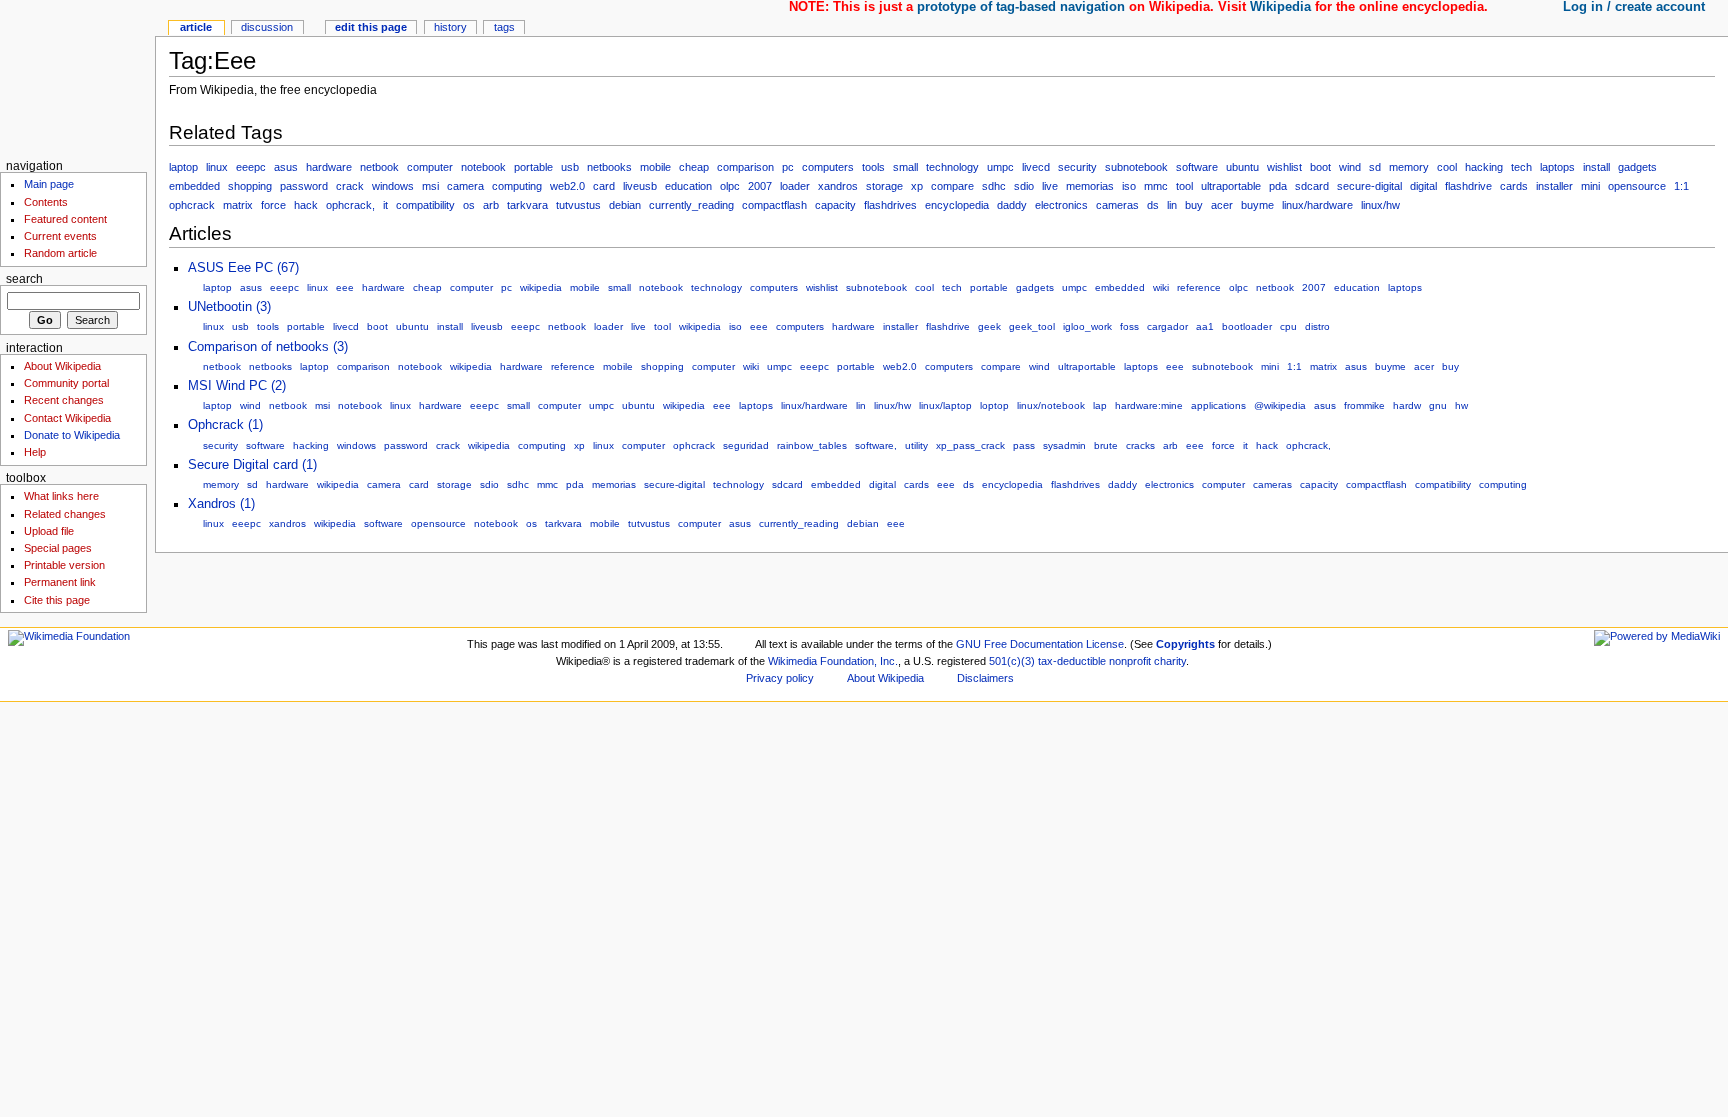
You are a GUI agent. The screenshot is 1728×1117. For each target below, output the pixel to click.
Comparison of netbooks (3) (268, 347)
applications (1218, 405)
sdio (1024, 186)
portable (533, 167)
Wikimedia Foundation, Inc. (833, 661)
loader (795, 186)
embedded (194, 186)
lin (1172, 205)
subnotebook (1136, 167)
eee (345, 287)
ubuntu (1242, 167)
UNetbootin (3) (229, 307)
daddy (1012, 205)
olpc (730, 186)
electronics (1061, 205)
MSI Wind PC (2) (237, 386)
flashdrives (890, 205)
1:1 (1681, 186)
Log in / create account (1634, 7)
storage (884, 186)
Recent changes (64, 400)
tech (1521, 167)
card (604, 186)
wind (1350, 167)
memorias (1090, 186)
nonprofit (1130, 661)
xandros (838, 186)
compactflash (774, 205)
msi (430, 186)
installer (1554, 186)
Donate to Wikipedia (72, 435)
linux (217, 167)
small (905, 167)
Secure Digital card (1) (252, 465)
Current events (60, 236)
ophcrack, (350, 205)
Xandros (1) (221, 504)
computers (828, 167)
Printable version (64, 565)
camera (465, 186)
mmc (1156, 186)
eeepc (251, 167)
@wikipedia (1280, 405)
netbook (379, 167)
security (1077, 167)
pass (1024, 445)
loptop (994, 405)
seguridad (746, 445)
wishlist (1284, 167)
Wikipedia (1280, 7)
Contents (46, 202)
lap (1100, 405)
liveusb (640, 186)
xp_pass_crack (970, 445)
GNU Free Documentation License (1040, 644)
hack (306, 205)
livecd (1036, 167)
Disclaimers (985, 678)
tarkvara (527, 205)
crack (350, 186)
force (273, 205)
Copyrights (1185, 644)
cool (1447, 167)
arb (491, 205)
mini (1590, 186)
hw (1461, 405)
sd (1375, 167)
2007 (760, 186)
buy (1194, 205)
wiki (1161, 287)
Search (24, 279)
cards (1514, 186)
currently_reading (691, 205)
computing (517, 186)
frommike (1364, 405)
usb (570, 167)
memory (1409, 167)
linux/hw (1380, 205)
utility (916, 445)
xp (917, 186)
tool (1184, 186)
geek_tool (1032, 326)
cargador (1167, 326)
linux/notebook (1051, 405)
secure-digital (1369, 186)
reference (1199, 287)
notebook (483, 167)
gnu (1438, 405)
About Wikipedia (62, 366)
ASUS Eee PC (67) (243, 268)
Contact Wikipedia (67, 418)
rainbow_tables (812, 445)
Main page (49, 184)
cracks (1140, 445)
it (385, 205)
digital (1423, 186)
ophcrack (192, 205)
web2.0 (567, 186)
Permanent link (60, 582)
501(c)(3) (1012, 661)
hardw (1407, 405)
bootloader (1247, 326)
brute (1106, 445)
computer (430, 167)
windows (393, 186)
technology (952, 167)
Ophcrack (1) (225, 425)
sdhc (994, 186)
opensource (1637, 186)
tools (873, 167)
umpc (1000, 167)
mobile (655, 167)
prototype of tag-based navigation (1021, 7)
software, (876, 445)
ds (1153, 205)
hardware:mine (1149, 405)
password (304, 186)
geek (989, 326)
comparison (745, 167)
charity (1170, 661)
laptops (1557, 167)
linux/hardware (1317, 205)
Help (35, 452)
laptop (183, 167)
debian (625, 205)
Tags (504, 27)
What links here (61, 496)
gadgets (1637, 167)
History (450, 27)
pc (788, 167)
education (688, 186)
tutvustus (578, 205)
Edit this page (371, 27)
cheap (694, 167)
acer (1222, 205)
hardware (329, 167)
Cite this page (57, 600)
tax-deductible (1072, 661)
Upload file (49, 531)
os (469, 205)
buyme (1257, 205)
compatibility (425, 205)
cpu (1288, 326)
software (1197, 167)
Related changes (65, 514)
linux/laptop (945, 405)
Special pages (58, 548)
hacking (1484, 167)
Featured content (65, 219)
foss (1129, 326)
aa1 (1205, 326)
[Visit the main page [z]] (77, 77)
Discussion (267, 27)
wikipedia (541, 287)
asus (286, 167)
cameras (1117, 205)
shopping (250, 186)
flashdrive (1468, 186)
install (1596, 167)
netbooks (609, 167)
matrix (238, 205)
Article (196, 27)
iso (1129, 186)
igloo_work (1087, 326)
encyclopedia (957, 205)
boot (1320, 167)
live (1050, 186)
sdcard (1312, 186)
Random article (60, 253)
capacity (835, 205)
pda (1278, 186)
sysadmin (1064, 445)
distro (1317, 326)
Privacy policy (780, 678)
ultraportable (1231, 186)
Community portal (66, 383)
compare (952, 186)
